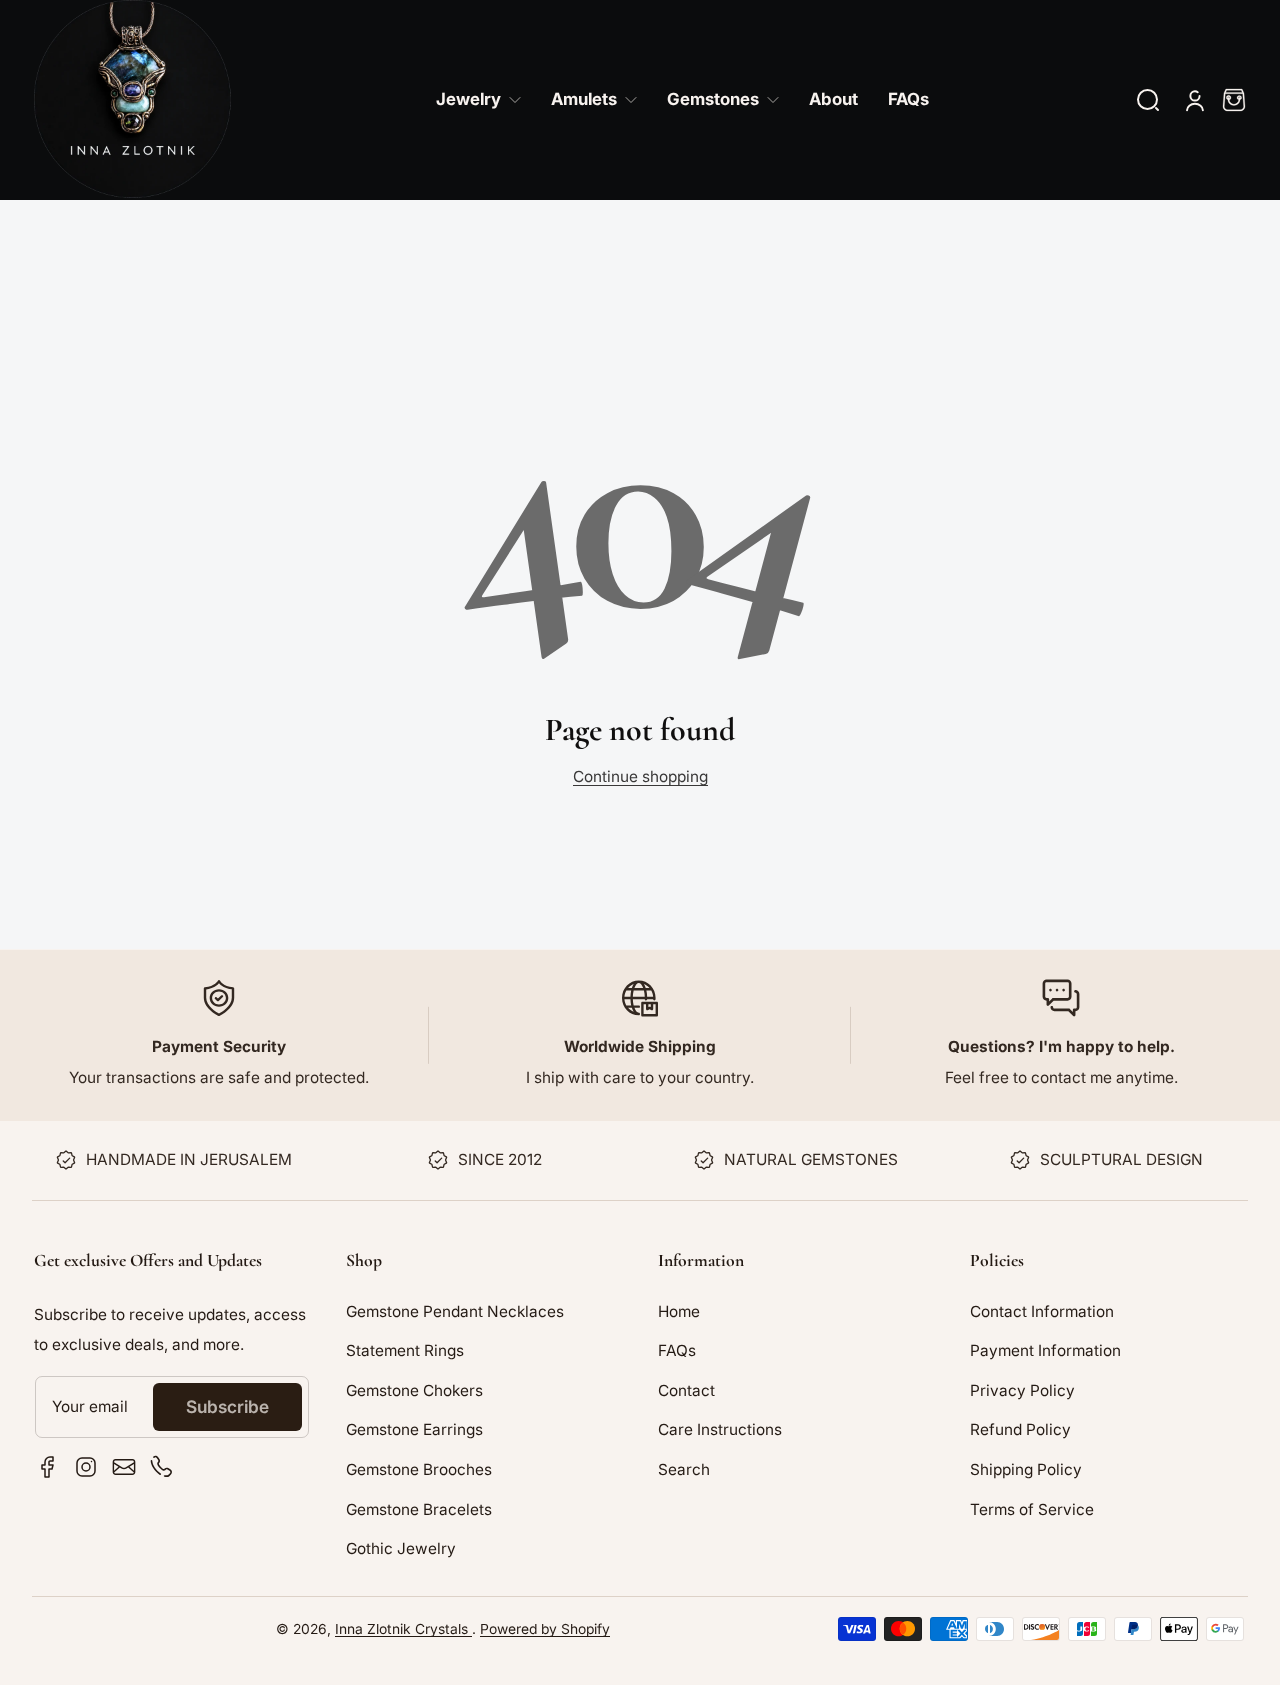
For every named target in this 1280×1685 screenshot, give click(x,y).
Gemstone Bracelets (419, 1509)
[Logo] (132, 100)
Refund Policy (1020, 1429)
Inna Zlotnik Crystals (403, 1629)
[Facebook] (48, 1467)
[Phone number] (162, 1467)
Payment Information (1045, 1350)
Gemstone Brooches (419, 1469)
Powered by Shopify (545, 1629)
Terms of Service (1032, 1509)
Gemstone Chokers (414, 1390)
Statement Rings (405, 1350)
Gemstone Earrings (414, 1429)
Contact (686, 1390)
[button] (1148, 100)
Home (679, 1311)
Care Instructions (720, 1429)
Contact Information (1042, 1311)
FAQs (677, 1350)
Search (684, 1469)
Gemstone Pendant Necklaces (455, 1311)
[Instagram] (86, 1467)
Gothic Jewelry (401, 1548)
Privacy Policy (1022, 1390)
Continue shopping (640, 776)
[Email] (124, 1467)
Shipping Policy (1026, 1469)
